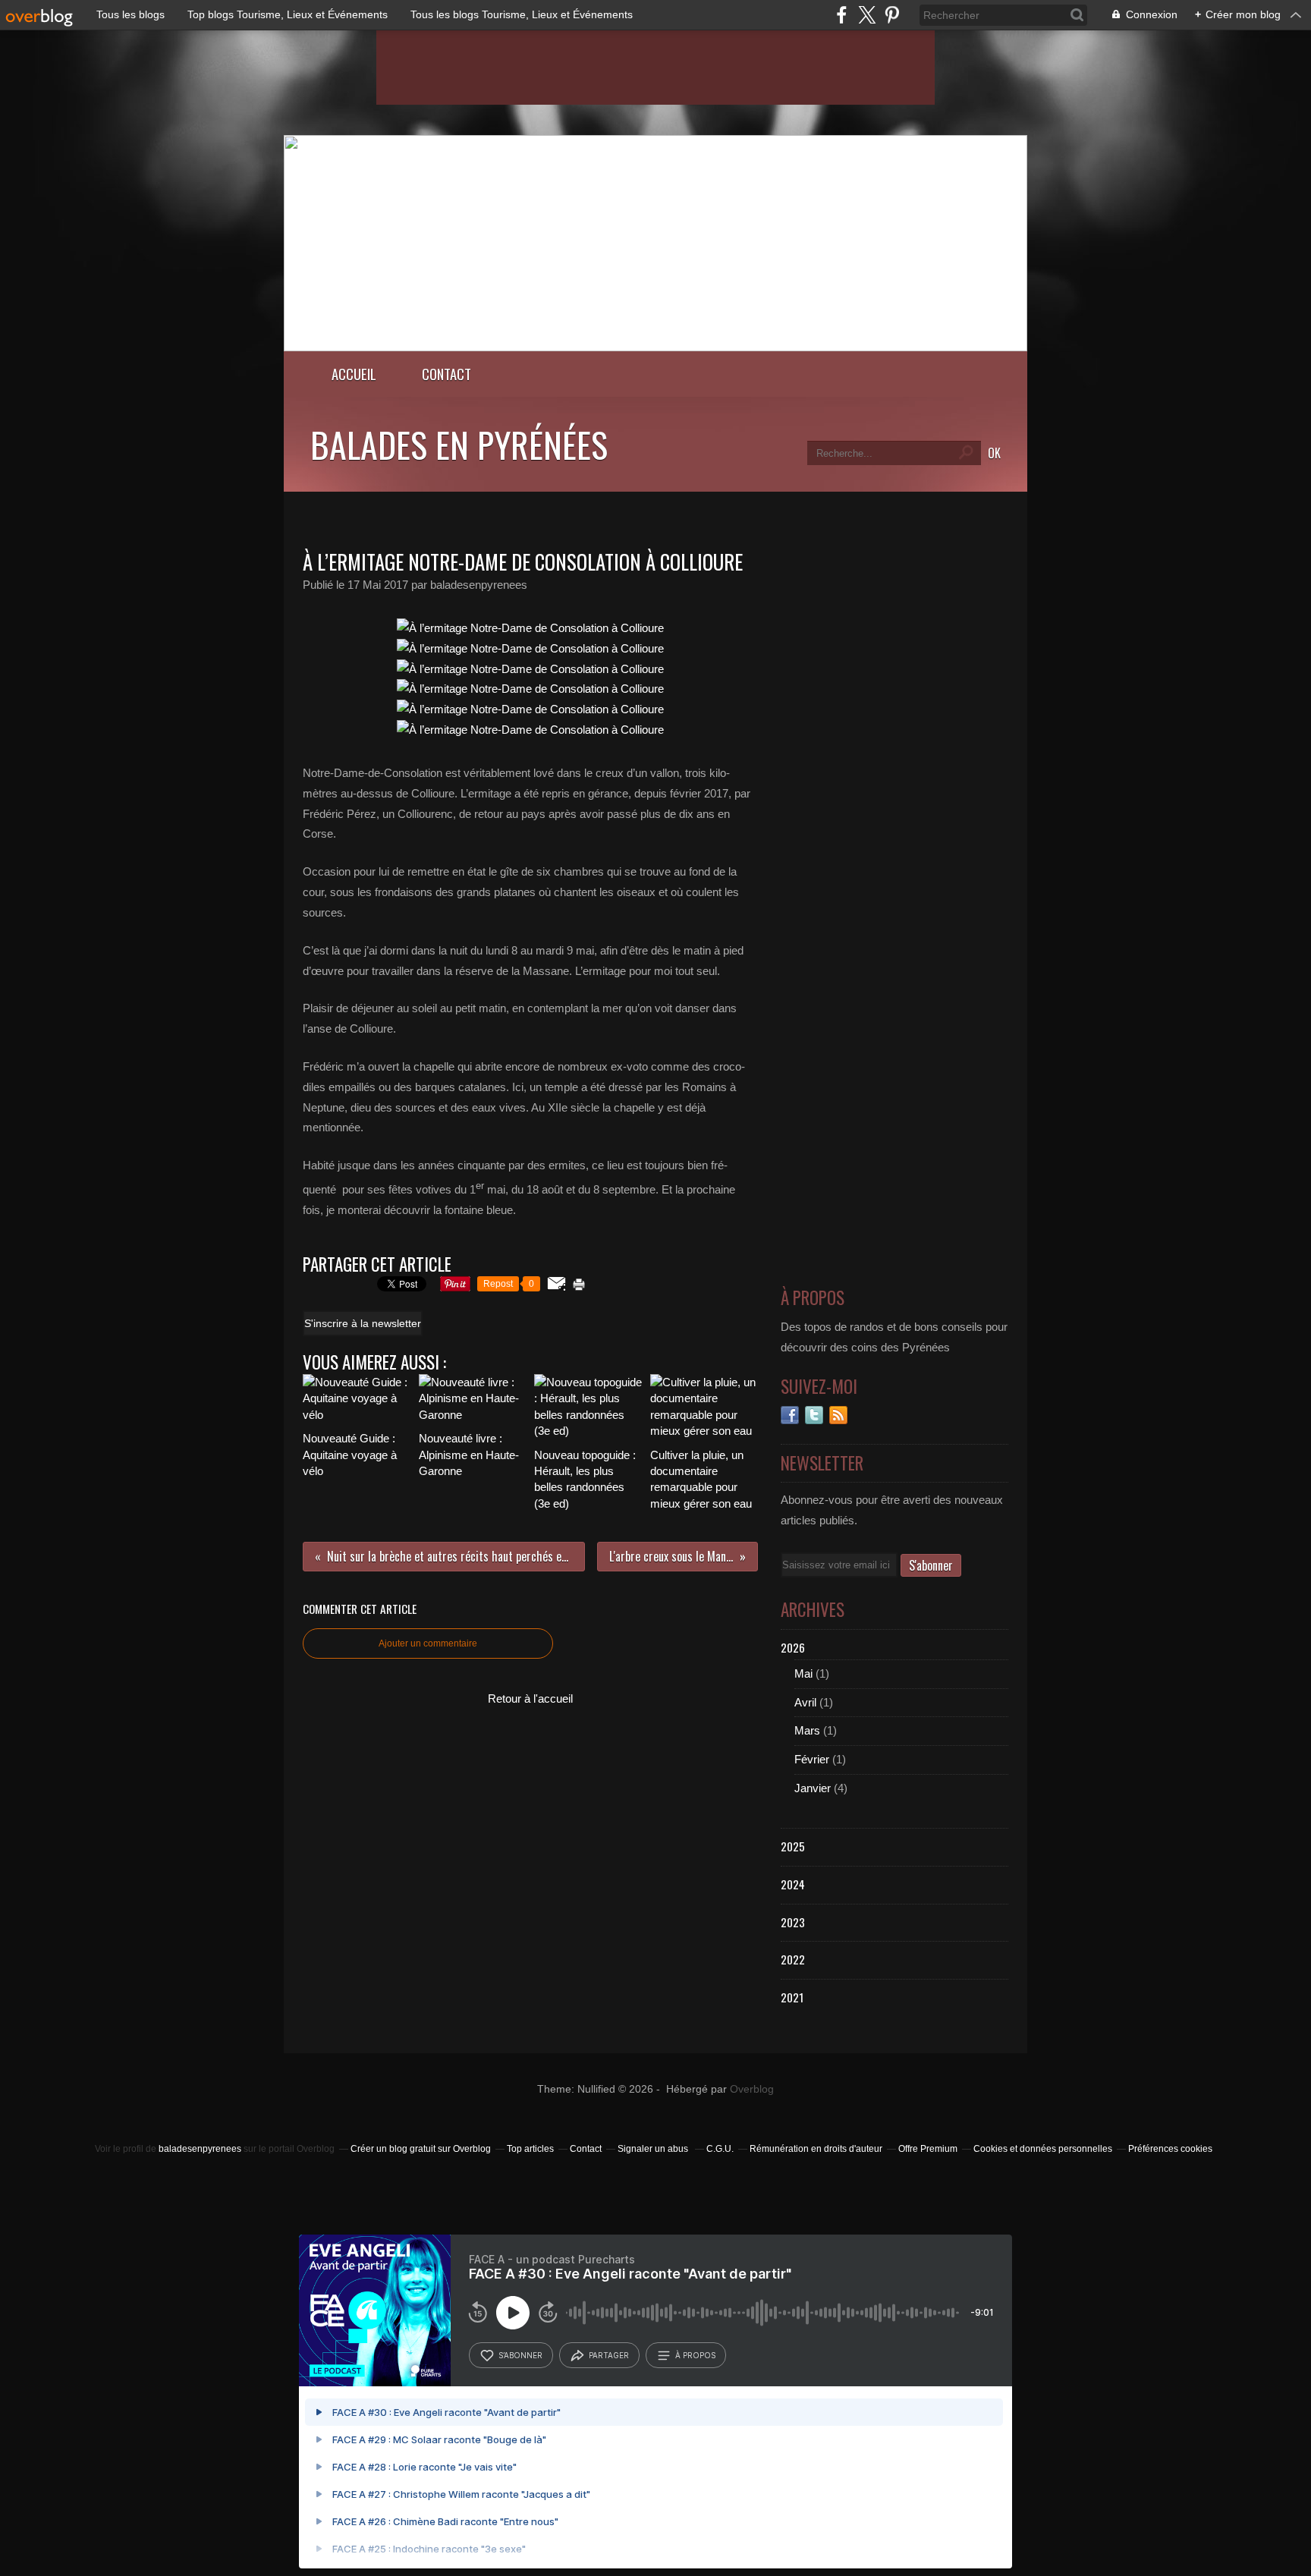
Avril (805, 1702)
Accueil (354, 374)
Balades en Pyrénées (459, 444)
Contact (446, 374)
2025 (793, 1846)
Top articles (530, 2149)
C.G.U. (720, 2149)
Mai (803, 1673)
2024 (793, 1884)
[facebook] (842, 15)
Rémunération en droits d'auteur (816, 2149)
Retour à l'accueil (530, 1698)
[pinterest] (892, 15)
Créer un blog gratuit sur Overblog (421, 2149)
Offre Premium (928, 2149)
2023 (793, 1922)
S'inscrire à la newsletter (363, 1323)
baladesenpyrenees (200, 2149)
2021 (792, 1997)
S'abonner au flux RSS (838, 1415)
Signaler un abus (654, 2149)
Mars (807, 1730)
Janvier (813, 1788)
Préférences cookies (1170, 2149)
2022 (793, 1959)
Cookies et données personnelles (1043, 2149)
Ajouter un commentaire (428, 1643)
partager (609, 2355)
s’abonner (520, 2355)
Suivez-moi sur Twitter (814, 1415)
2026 (793, 1647)
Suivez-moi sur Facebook (790, 1415)
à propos (695, 2355)
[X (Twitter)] (867, 15)
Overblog (752, 2089)
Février (812, 1759)
